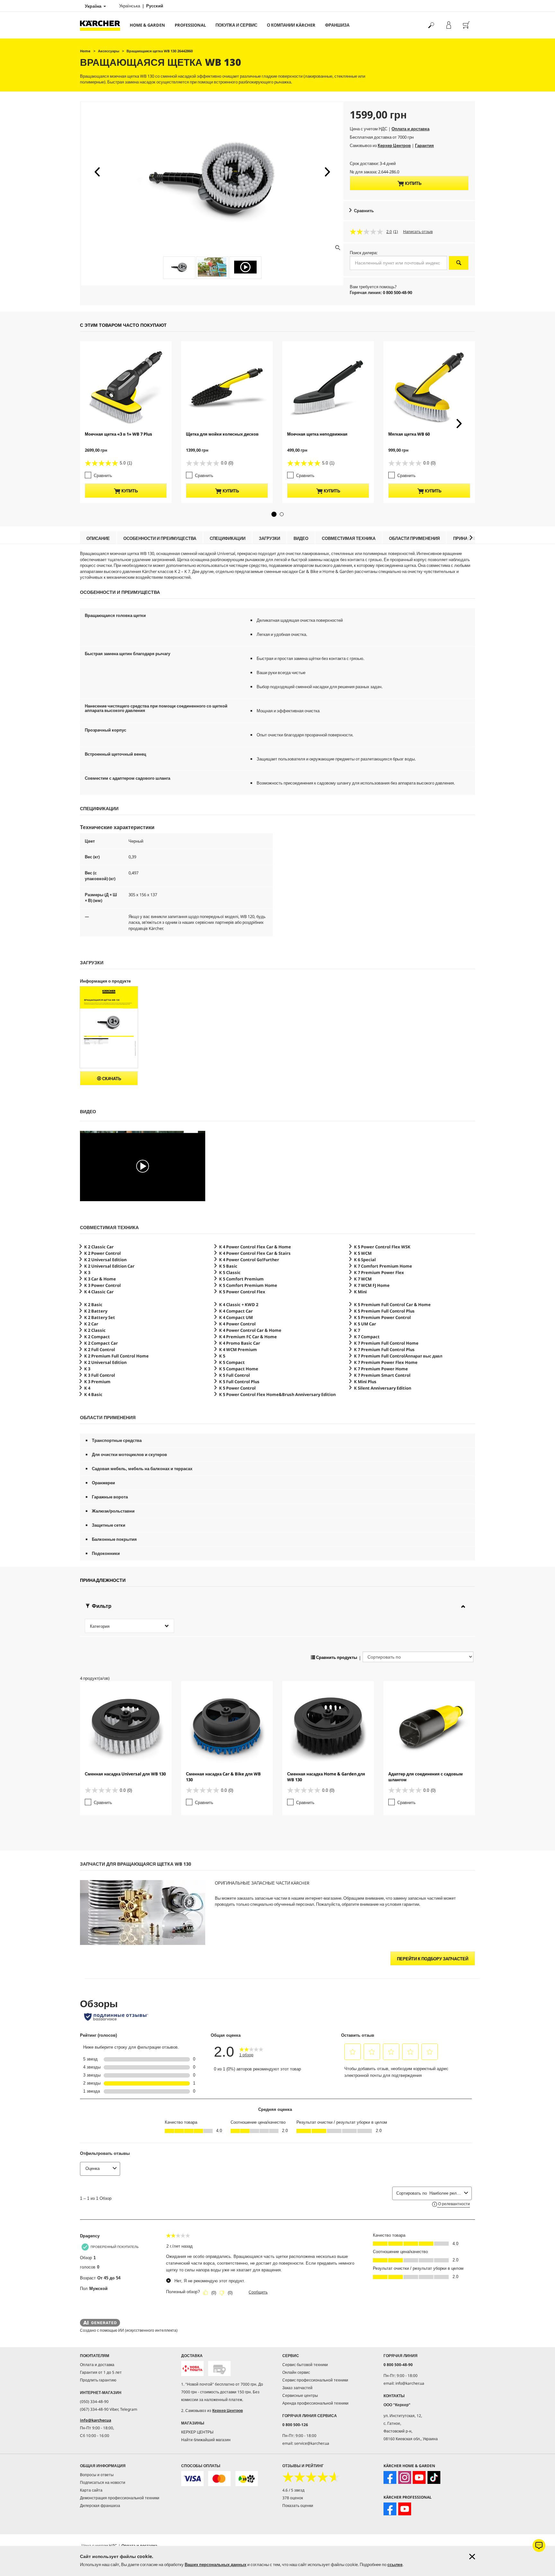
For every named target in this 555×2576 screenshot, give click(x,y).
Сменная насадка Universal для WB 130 (125, 1774)
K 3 (87, 1272)
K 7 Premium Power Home (381, 1369)
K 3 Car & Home (100, 1279)
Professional (190, 25)
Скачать (111, 1079)
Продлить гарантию (98, 2380)
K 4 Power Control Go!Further (249, 1260)
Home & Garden (147, 25)
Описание (98, 538)
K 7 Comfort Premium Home (383, 1266)
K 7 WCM (363, 1279)
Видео (301, 538)
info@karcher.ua (96, 2420)
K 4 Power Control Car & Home (250, 1330)
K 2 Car (91, 1324)
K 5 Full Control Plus (239, 1382)
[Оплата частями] (247, 2479)
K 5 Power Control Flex (242, 1292)
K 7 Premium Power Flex (379, 1272)
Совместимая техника (349, 538)
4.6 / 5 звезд (293, 2490)
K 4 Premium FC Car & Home (248, 1337)
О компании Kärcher (291, 25)
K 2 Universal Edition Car (109, 1266)
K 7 (357, 1330)
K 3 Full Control (100, 1375)
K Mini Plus (365, 1382)
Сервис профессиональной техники (315, 2380)
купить (413, 183)
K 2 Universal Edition (105, 1260)
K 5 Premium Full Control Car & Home (392, 1305)
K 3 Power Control (102, 1285)
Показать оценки (298, 2506)
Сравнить (364, 211)
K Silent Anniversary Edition (383, 1388)
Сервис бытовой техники (305, 2365)
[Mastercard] (219, 2479)
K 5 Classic (230, 1272)
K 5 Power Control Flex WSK (382, 1247)
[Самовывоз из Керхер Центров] (219, 2368)
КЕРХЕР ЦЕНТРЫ (197, 2432)
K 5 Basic (228, 1266)
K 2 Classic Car (99, 1247)
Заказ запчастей (297, 2388)
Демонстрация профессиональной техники (120, 2498)
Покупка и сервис (236, 25)
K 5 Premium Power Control (382, 1317)
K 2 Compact (97, 1337)
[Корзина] (466, 25)
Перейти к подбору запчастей (433, 1959)
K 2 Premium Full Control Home (116, 1356)
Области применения (414, 538)
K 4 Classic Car (99, 1292)
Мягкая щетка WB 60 (409, 434)
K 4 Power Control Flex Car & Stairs (255, 1253)
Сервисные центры (300, 2395)
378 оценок (293, 2498)
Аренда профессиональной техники (315, 2403)
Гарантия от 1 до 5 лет (101, 2372)
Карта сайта (91, 2490)
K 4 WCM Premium (238, 1349)
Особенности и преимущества (160, 538)
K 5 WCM (363, 1253)
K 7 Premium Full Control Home (386, 1343)
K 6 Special (365, 1260)
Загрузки (269, 538)
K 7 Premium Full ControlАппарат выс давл (398, 1356)
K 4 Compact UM (236, 1317)
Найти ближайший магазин (206, 2440)
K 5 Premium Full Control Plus (384, 1311)
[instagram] (405, 2477)
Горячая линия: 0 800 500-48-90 (381, 292)
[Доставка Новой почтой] (192, 2368)
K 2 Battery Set (100, 1317)
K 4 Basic (93, 1394)
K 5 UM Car (365, 1324)
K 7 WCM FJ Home (372, 1285)
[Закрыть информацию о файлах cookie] (472, 2557)
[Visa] (192, 2479)
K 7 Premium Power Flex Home (386, 1362)
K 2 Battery (96, 1311)
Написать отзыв (418, 232)
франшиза (337, 25)
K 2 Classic (95, 1330)
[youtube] (419, 2477)
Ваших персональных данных (216, 2564)
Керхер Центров (394, 145)
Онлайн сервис (296, 2372)
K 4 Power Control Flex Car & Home (255, 1247)
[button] (97, 172)
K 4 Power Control (237, 1324)
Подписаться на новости (103, 2482)
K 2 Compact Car (101, 1343)
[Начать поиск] (459, 263)
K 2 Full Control (100, 1349)
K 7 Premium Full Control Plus (384, 1349)
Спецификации (228, 538)
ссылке (395, 2564)
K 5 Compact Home (239, 1369)
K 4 (87, 1388)
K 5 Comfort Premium (241, 1279)
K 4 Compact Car (236, 1311)
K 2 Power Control (102, 1253)
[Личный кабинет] (449, 25)
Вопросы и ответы (97, 2475)
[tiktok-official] (434, 2477)
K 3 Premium (97, 1382)
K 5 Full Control (234, 1375)
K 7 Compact (367, 1337)
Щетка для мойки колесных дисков (222, 434)
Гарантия (424, 145)
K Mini (360, 1292)
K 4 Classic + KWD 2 (239, 1305)
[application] (143, 1166)
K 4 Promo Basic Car (240, 1343)
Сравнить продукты (336, 1657)
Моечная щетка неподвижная (317, 434)
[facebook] (390, 2477)
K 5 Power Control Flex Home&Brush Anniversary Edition (277, 1394)
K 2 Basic (93, 1305)
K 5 (222, 1356)
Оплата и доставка (410, 129)
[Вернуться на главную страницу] (102, 25)
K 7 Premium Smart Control (382, 1375)
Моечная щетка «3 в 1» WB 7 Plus (119, 434)
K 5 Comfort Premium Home (248, 1285)
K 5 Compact (232, 1362)
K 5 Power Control (237, 1388)
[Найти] (431, 25)
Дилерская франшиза (100, 2506)
